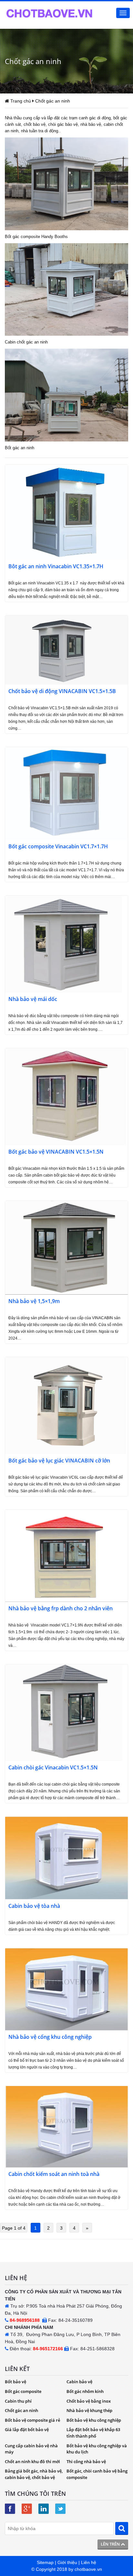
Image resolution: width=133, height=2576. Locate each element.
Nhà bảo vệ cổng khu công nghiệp (50, 2037)
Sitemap (45, 2562)
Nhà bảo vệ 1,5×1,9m (34, 1301)
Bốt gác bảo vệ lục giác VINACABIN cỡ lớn (59, 1461)
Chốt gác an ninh (21, 2410)
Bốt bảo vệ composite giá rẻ (32, 2420)
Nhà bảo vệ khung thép (89, 2410)
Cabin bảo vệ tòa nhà (34, 1906)
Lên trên (111, 2544)
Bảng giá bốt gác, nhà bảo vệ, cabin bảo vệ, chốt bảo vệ (34, 2474)
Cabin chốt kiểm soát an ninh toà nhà (54, 2174)
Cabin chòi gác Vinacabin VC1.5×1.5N (53, 1768)
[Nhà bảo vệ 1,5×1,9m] (66, 1247)
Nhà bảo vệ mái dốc (33, 999)
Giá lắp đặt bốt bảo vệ (27, 2429)
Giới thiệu (67, 2562)
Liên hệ (89, 2562)
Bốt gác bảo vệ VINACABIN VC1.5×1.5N (56, 1152)
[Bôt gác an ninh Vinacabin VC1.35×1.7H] (66, 512)
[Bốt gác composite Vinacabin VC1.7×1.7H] (66, 793)
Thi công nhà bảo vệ (86, 2462)
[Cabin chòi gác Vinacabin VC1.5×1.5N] (64, 1712)
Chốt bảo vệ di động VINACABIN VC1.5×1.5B (62, 691)
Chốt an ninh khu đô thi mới (32, 2462)
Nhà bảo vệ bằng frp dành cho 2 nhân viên (61, 1609)
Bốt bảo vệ (15, 2382)
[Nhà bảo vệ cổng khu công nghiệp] (66, 1989)
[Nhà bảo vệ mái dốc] (64, 944)
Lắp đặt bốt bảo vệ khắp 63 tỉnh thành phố (93, 2433)
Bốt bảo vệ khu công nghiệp (94, 2420)
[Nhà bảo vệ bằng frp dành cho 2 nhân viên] (66, 1555)
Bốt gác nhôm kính (85, 2391)
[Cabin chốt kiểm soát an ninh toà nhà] (66, 2126)
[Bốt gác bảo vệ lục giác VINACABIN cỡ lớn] (66, 1405)
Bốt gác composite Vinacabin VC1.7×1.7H (58, 847)
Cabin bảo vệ (79, 2382)
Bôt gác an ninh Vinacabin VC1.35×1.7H (56, 566)
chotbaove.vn (88, 2569)
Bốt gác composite (23, 2391)
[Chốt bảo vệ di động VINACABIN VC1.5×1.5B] (66, 649)
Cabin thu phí (18, 2401)
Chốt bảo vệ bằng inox (89, 2401)
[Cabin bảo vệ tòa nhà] (66, 1858)
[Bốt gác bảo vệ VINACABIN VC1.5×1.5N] (66, 1096)
